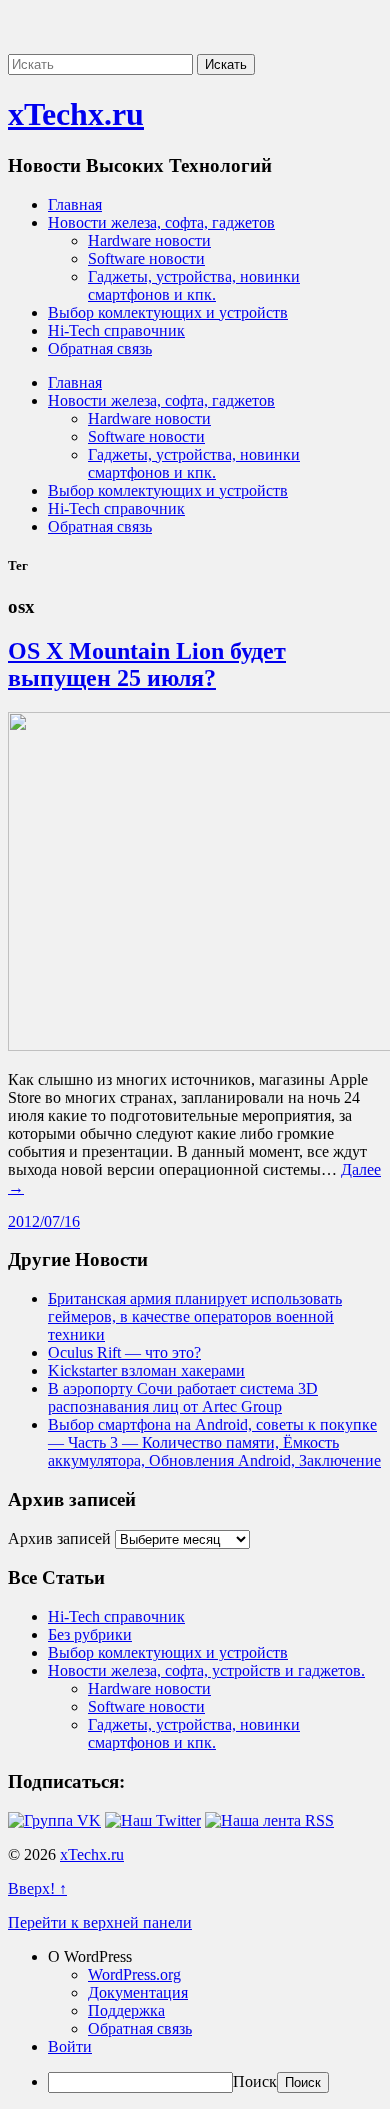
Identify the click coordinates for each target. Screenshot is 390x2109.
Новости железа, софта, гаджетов (161, 222)
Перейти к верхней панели (100, 1922)
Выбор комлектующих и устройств (168, 312)
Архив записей (59, 1538)
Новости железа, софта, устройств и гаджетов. (206, 1670)
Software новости (146, 258)
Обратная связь (100, 348)
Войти (70, 2046)
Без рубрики (90, 1634)
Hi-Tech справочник (116, 330)
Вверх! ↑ (37, 1888)
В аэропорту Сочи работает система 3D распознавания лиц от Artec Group (183, 1397)
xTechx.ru (76, 114)
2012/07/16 (44, 1221)
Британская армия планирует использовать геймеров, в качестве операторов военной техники (195, 1316)
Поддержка (126, 2010)
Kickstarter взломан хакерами (146, 1370)
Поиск (255, 2081)
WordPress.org (134, 1974)
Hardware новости (149, 240)
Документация (138, 1992)
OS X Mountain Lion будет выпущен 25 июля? (147, 664)
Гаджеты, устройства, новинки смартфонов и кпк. (194, 285)
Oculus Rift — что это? (124, 1352)
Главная (75, 204)
